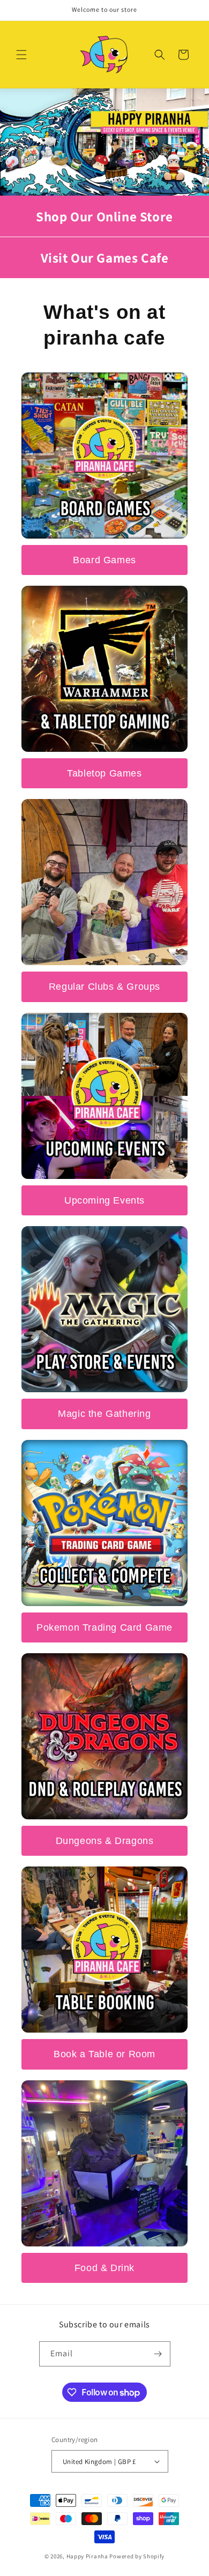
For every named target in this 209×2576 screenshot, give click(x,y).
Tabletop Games (104, 773)
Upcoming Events (104, 1200)
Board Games (104, 560)
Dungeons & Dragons (105, 1841)
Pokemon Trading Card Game (104, 1627)
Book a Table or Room (104, 2054)
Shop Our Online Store (104, 216)
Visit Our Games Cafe (105, 257)
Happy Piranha (87, 2556)
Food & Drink (104, 2268)
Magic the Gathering (104, 1414)
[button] (21, 55)
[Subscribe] (158, 2354)
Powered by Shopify (137, 2556)
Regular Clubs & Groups (104, 987)
